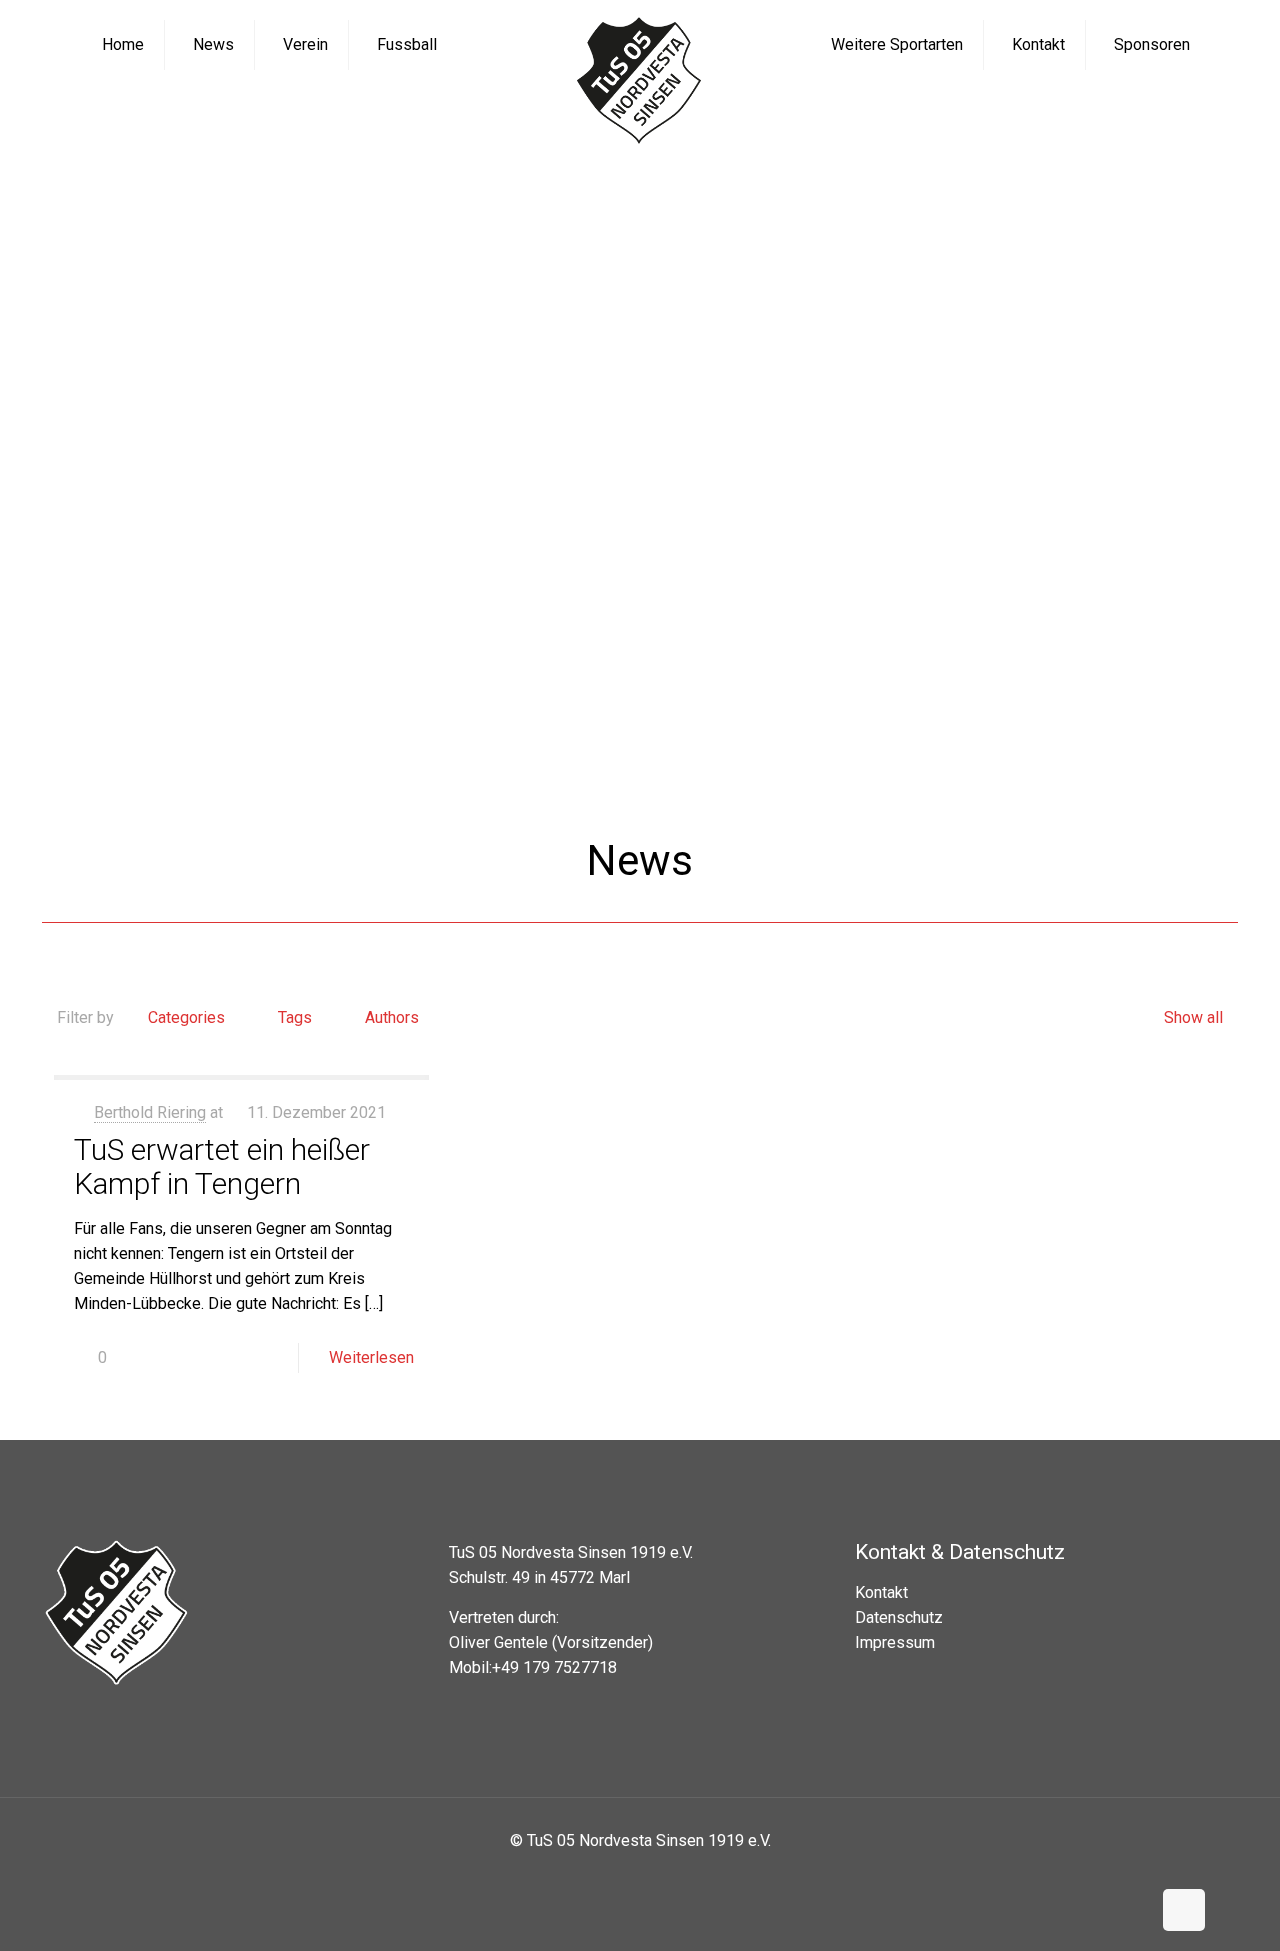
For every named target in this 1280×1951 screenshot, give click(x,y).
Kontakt (881, 1592)
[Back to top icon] (1184, 1910)
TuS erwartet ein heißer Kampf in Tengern (222, 1166)
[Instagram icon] (655, 1875)
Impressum (895, 1642)
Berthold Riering (150, 1112)
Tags (295, 1017)
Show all (1193, 1017)
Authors (392, 1017)
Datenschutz (899, 1617)
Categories (186, 1017)
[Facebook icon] (624, 1875)
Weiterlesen (371, 1357)
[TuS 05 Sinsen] (639, 82)
